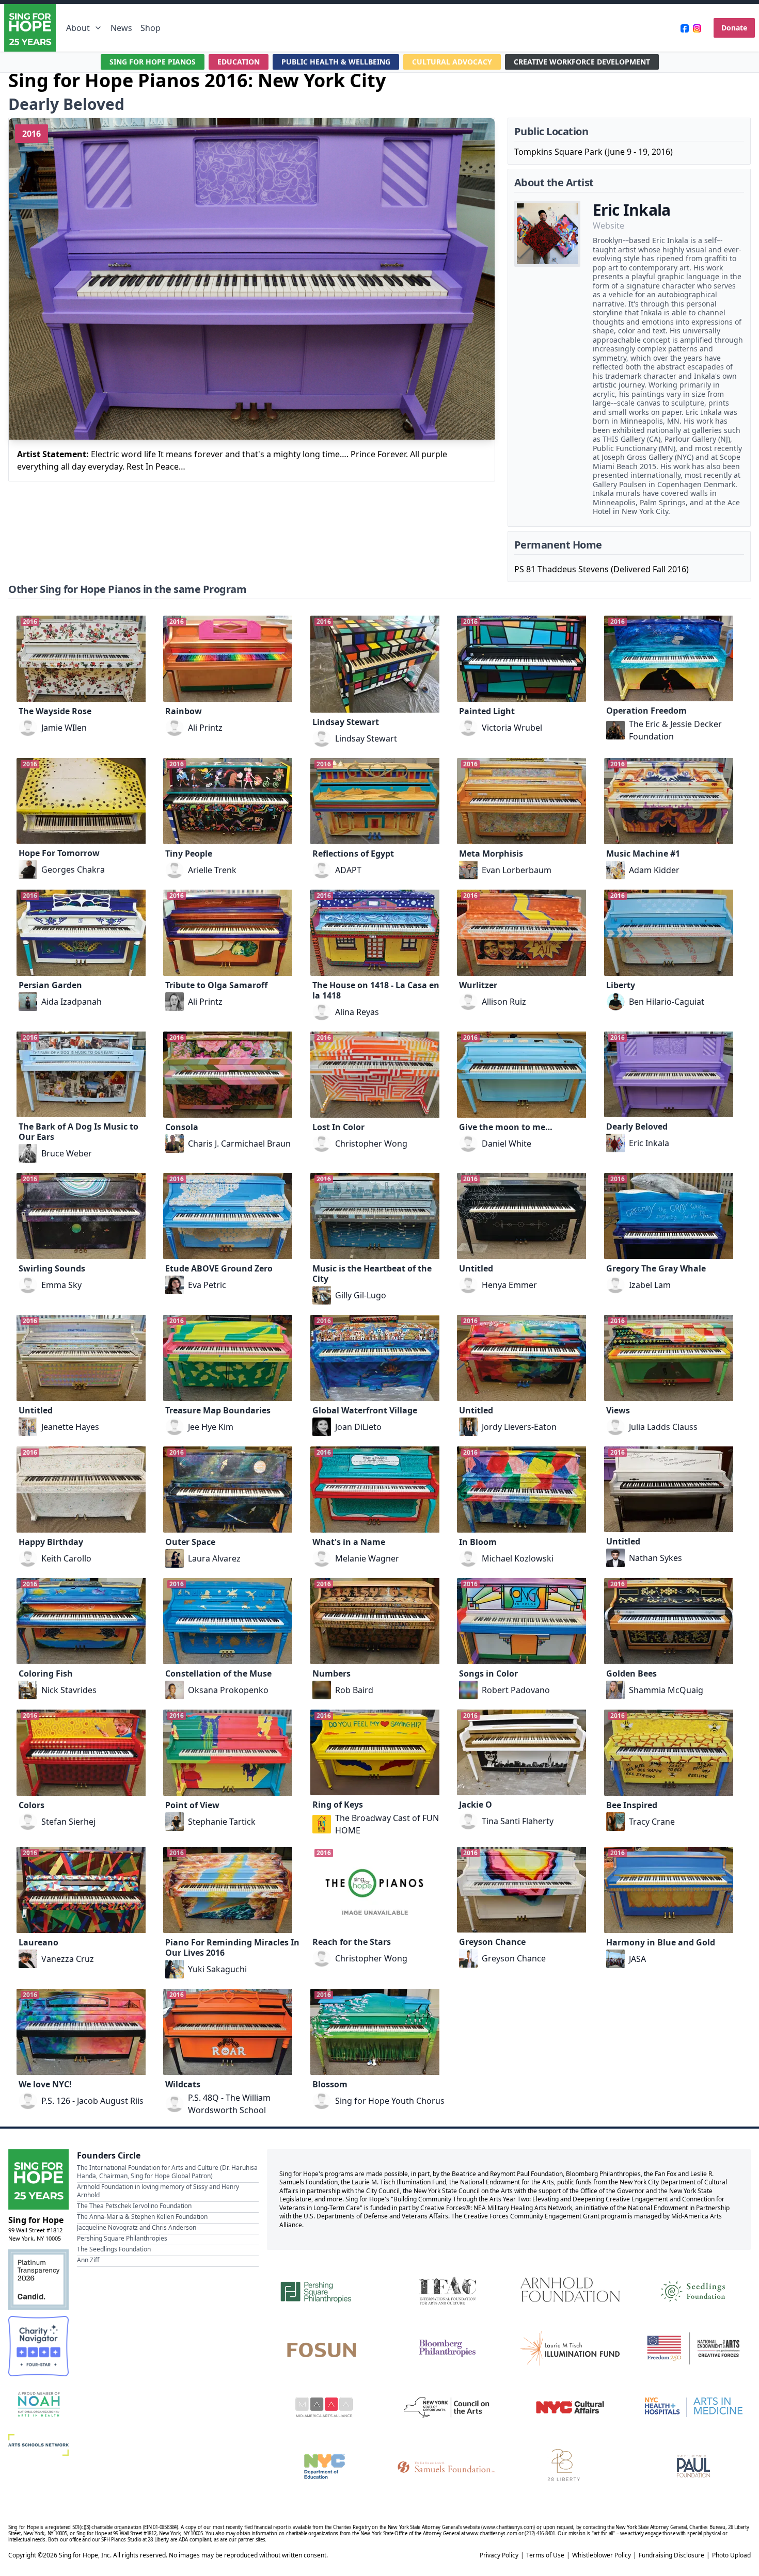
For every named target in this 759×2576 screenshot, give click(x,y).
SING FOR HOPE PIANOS (153, 62)
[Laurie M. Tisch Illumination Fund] (570, 2348)
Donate (734, 28)
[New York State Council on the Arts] (447, 2407)
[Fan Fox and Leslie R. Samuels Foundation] (447, 2466)
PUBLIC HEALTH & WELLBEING (336, 62)
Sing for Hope (36, 2220)
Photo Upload (731, 2555)
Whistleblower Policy (602, 2555)
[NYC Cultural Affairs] (570, 2407)
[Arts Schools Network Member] (38, 2445)
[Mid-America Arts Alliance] (324, 2407)
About (78, 28)
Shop (151, 28)
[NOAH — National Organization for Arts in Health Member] (38, 2405)
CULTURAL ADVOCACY (452, 62)
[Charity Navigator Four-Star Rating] (38, 2346)
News (121, 28)
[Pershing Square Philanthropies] (324, 2290)
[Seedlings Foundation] (693, 2290)
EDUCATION (239, 62)
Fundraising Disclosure (671, 2555)
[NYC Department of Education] (324, 2466)
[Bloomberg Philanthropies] (447, 2348)
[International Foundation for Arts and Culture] (447, 2290)
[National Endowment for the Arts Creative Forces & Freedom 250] (693, 2348)
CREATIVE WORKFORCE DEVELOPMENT (582, 62)
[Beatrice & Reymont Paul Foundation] (693, 2466)
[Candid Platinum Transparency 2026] (38, 2280)
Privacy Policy (499, 2555)
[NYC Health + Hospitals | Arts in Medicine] (693, 2407)
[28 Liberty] (570, 2466)
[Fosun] (324, 2348)
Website (608, 226)
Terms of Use (545, 2555)
